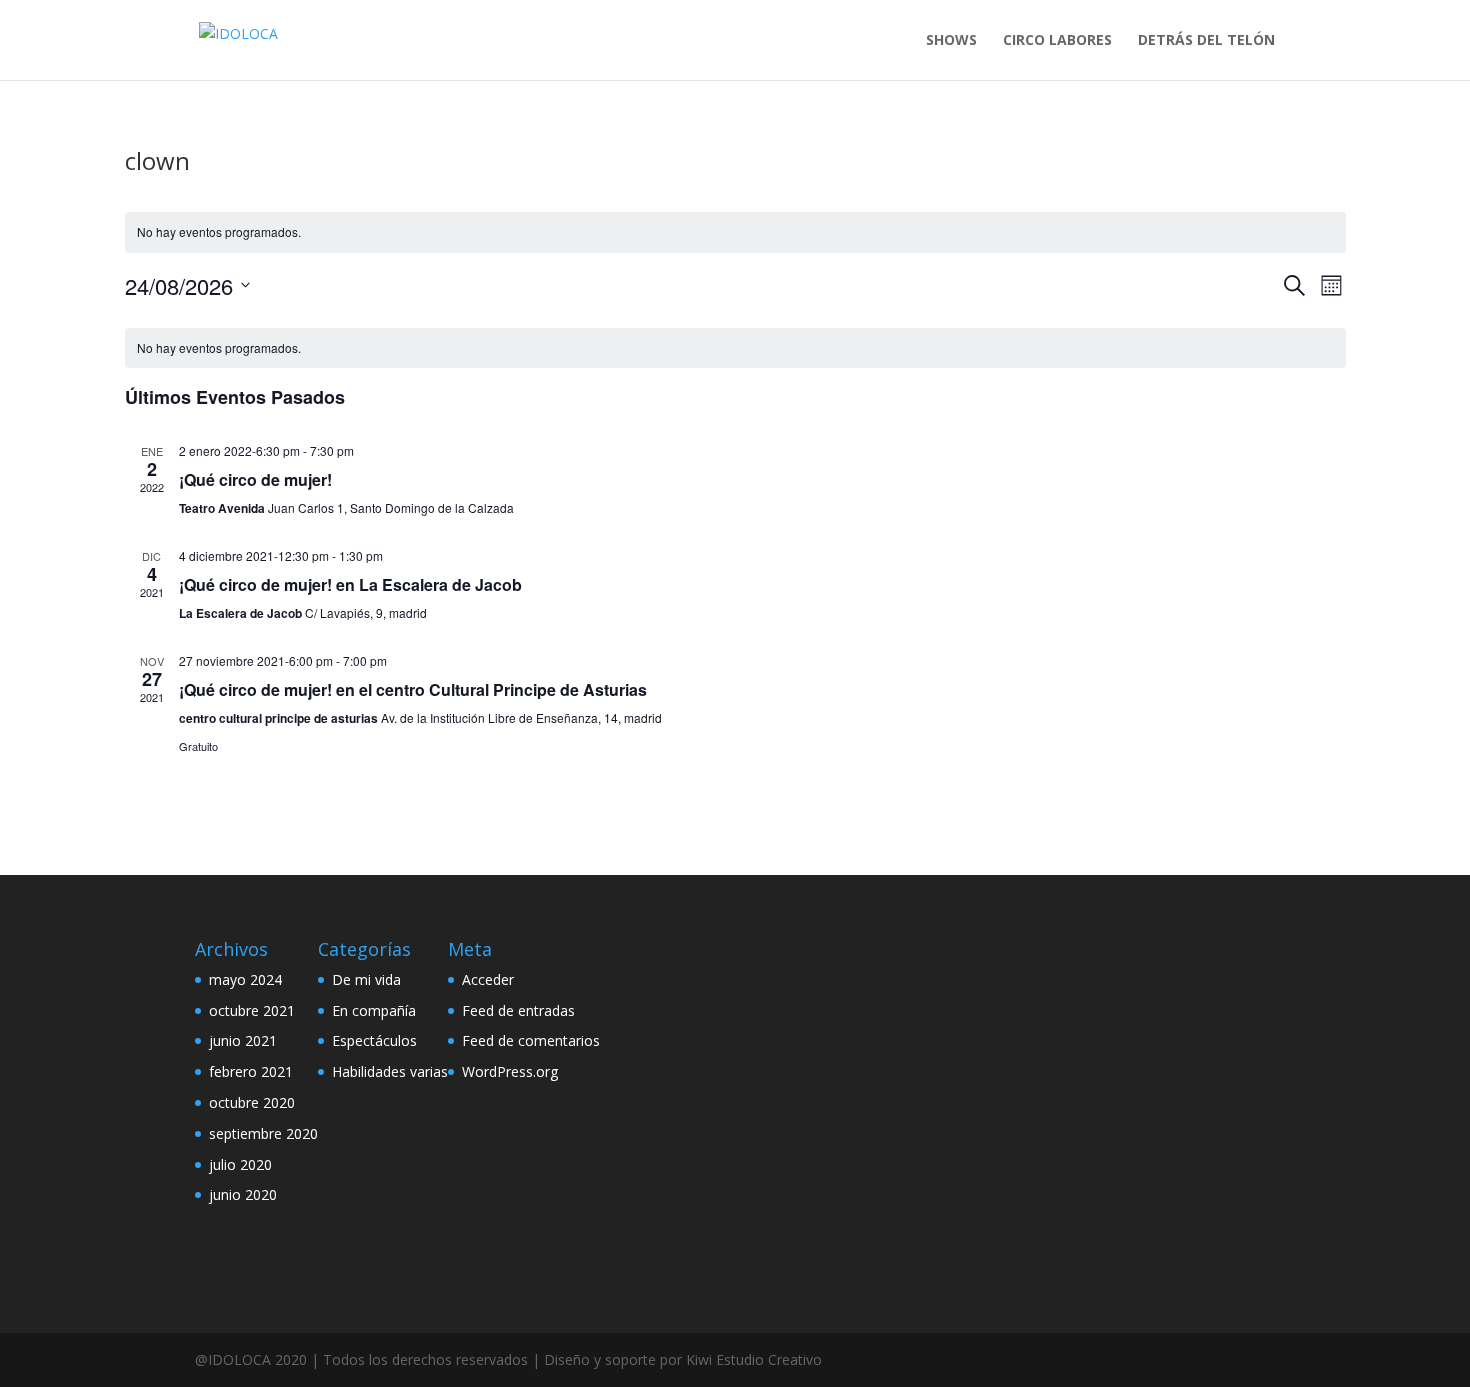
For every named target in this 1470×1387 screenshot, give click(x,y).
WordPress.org (510, 1071)
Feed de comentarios (531, 1040)
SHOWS (951, 41)
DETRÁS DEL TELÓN (1206, 41)
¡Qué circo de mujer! (255, 479)
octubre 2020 (252, 1102)
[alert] (735, 232)
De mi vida (366, 979)
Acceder (488, 979)
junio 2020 (243, 1194)
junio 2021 (243, 1040)
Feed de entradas (518, 1010)
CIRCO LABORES (1057, 41)
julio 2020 (240, 1164)
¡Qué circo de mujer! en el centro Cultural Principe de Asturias (413, 689)
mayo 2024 (245, 979)
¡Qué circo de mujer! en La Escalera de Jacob (350, 584)
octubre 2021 (252, 1010)
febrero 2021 (251, 1071)
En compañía (374, 1010)
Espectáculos (374, 1040)
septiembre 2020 (263, 1133)
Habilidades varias (390, 1071)
